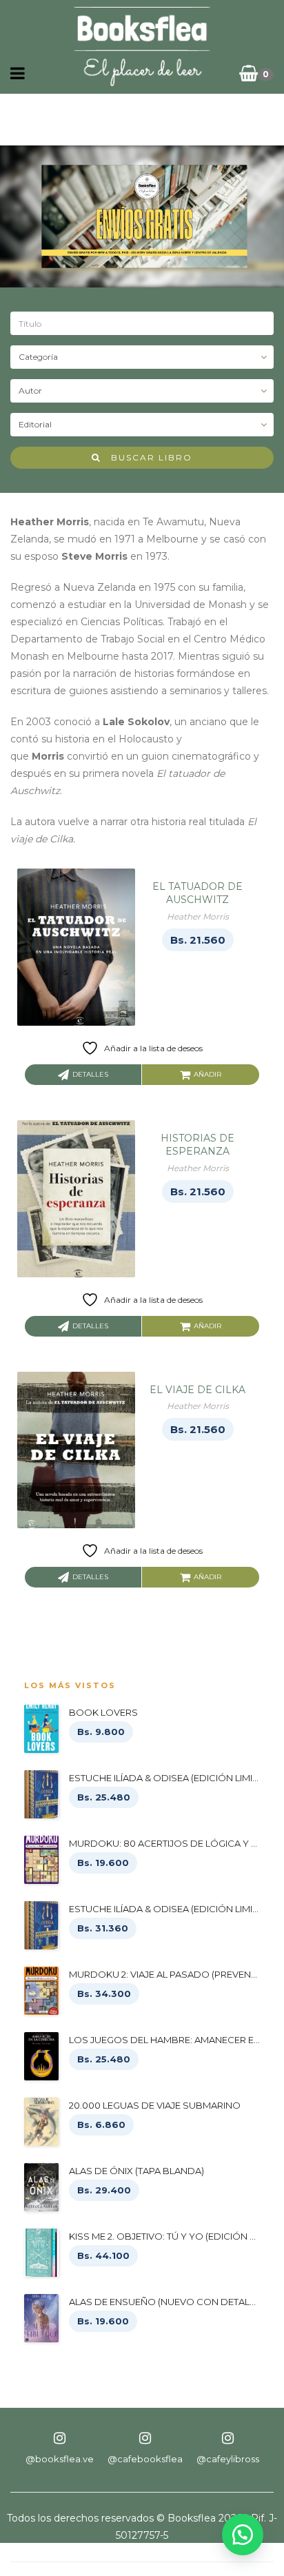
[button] (243, 2535)
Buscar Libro (146, 457)
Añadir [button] (207, 1074)
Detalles (90, 1074)
